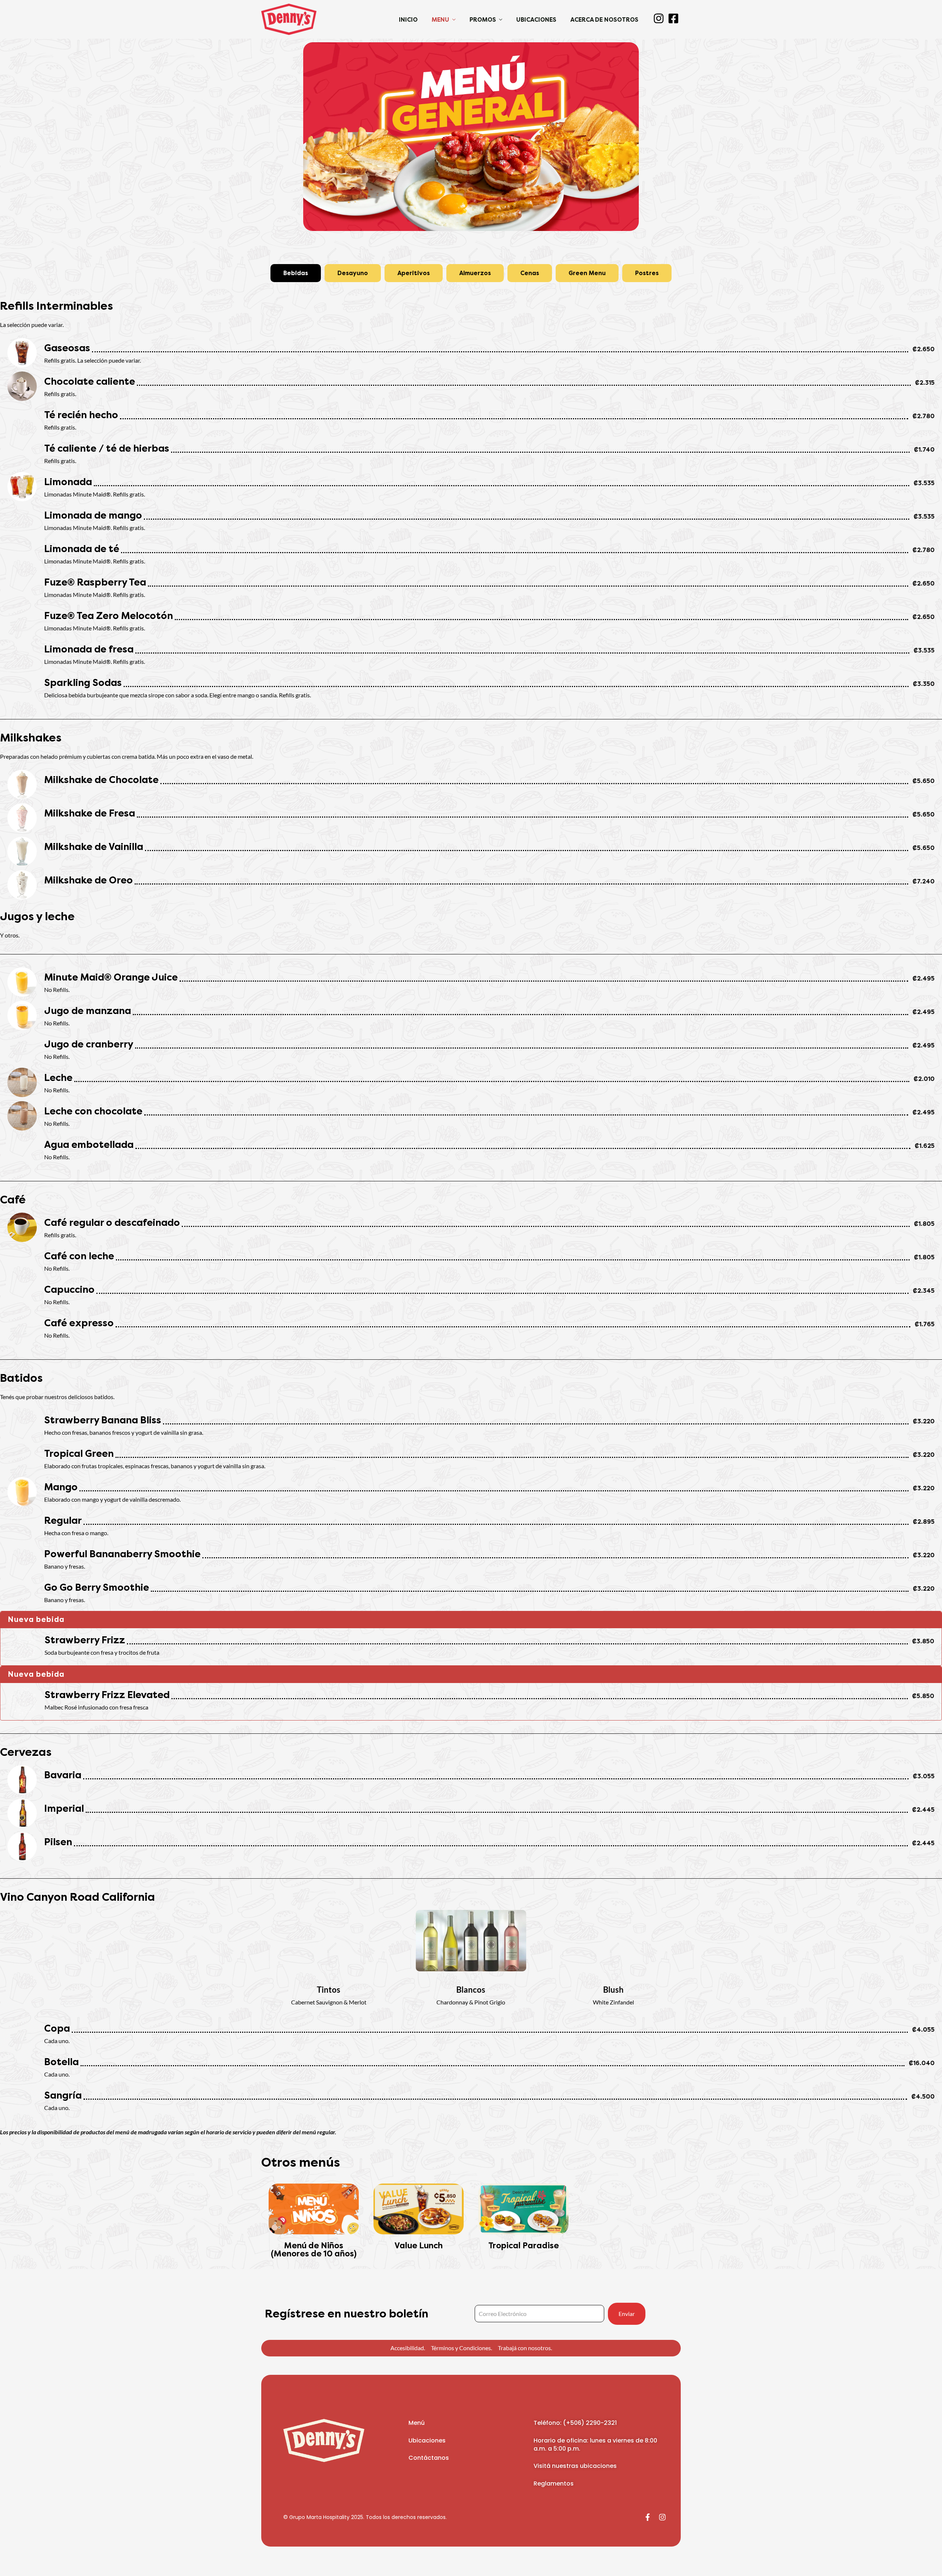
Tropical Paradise (524, 2246)
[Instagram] (662, 2517)
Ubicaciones (536, 20)
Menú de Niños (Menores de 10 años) (314, 2250)
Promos (483, 20)
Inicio (408, 20)
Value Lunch (419, 2246)
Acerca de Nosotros (604, 20)
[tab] (296, 273)
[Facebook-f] (648, 2517)
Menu (440, 20)
